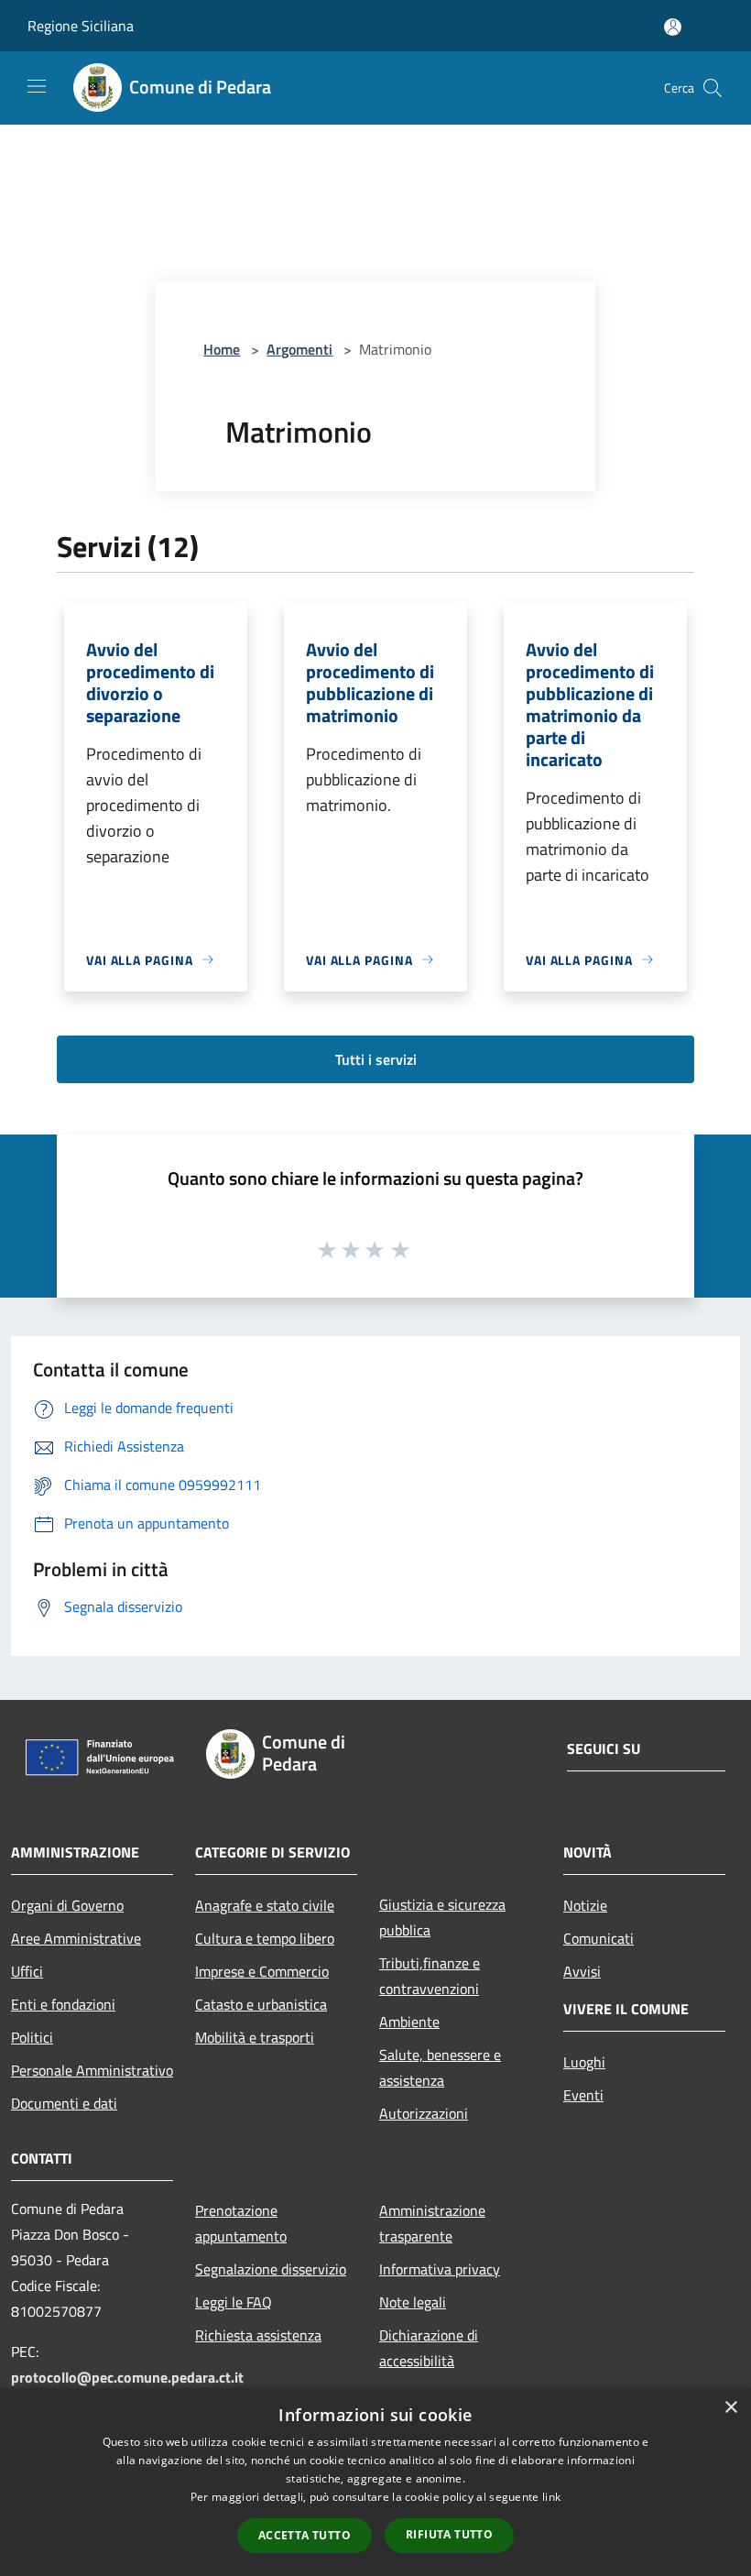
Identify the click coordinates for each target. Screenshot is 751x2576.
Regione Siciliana (81, 26)
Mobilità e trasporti (255, 2037)
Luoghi (584, 2062)
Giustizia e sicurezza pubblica (442, 1917)
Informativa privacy (440, 2269)
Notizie (585, 1905)
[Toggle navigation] (37, 86)
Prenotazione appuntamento (241, 2223)
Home (222, 349)
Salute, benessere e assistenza (440, 2067)
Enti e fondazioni (63, 2004)
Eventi (583, 2095)
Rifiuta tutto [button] (449, 2534)
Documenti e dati (64, 2103)
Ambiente (409, 2022)
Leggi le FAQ (234, 2302)
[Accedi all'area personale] (673, 27)
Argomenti (299, 349)
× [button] (730, 2408)
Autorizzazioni (424, 2113)
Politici (32, 2037)
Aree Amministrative (76, 1938)
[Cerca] (713, 88)
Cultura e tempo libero (265, 1938)
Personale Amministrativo (92, 2070)
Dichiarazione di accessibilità (429, 2348)
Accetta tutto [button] (305, 2535)
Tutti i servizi (376, 1059)
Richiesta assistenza (258, 2335)
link (551, 2497)
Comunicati (599, 1938)
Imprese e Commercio (262, 1971)
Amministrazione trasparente (432, 2223)
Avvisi (582, 1971)
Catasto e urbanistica (261, 2004)
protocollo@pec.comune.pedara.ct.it (127, 2377)
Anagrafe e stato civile (265, 1905)
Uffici (27, 1971)
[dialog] (375, 2482)
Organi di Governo (67, 1905)
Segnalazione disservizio (271, 2269)
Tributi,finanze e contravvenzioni (430, 1976)
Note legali (413, 2302)
